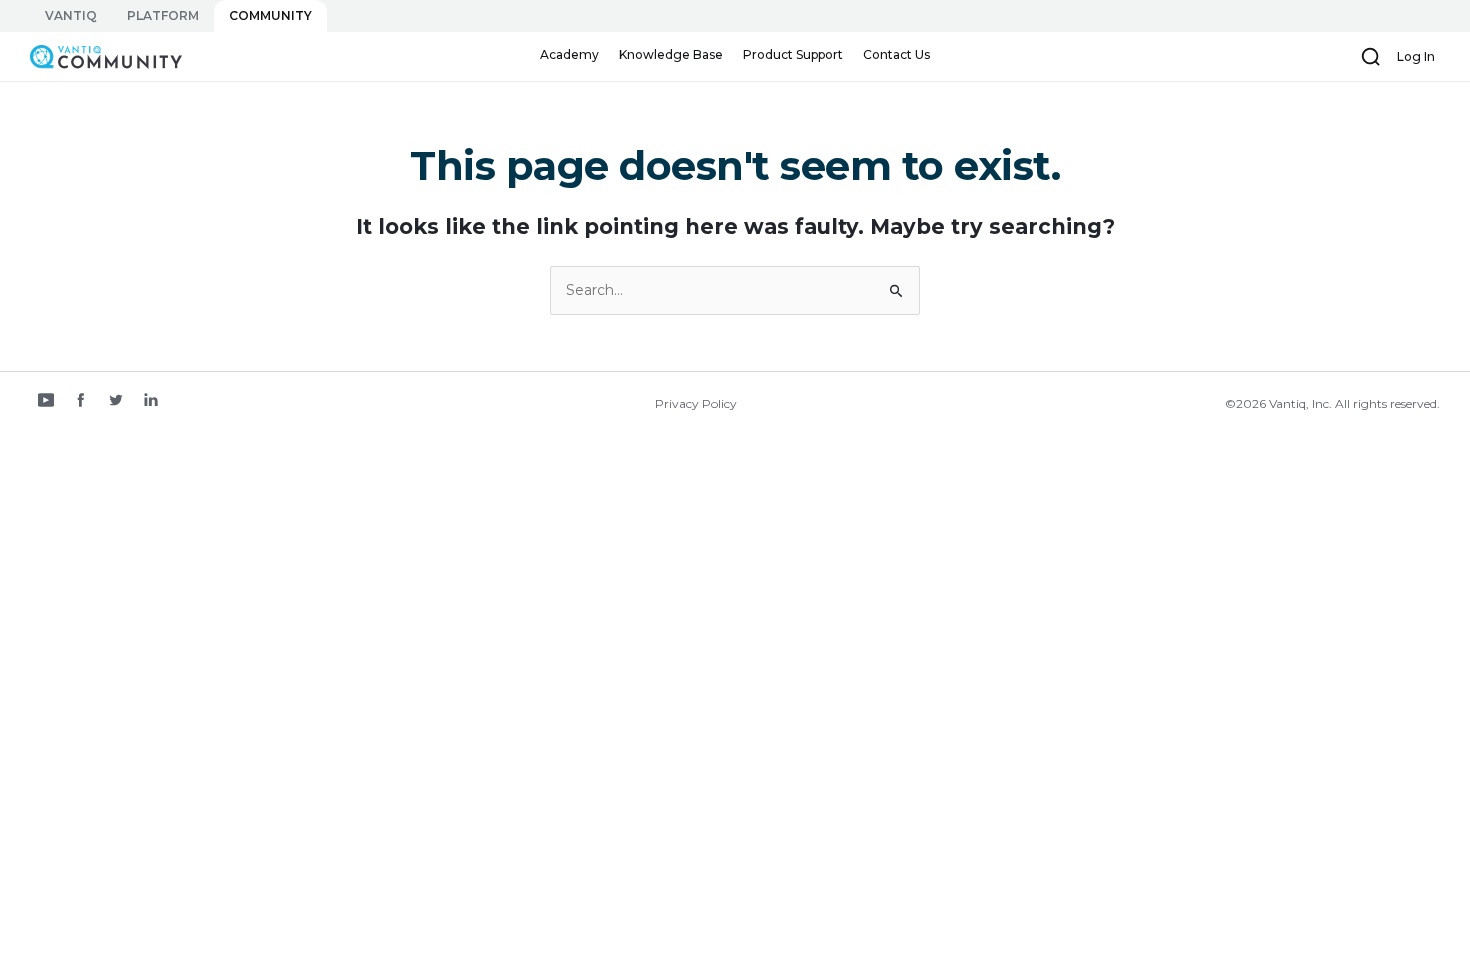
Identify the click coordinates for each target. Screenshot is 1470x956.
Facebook (81, 402)
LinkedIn (151, 402)
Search (1371, 57)
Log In (1416, 56)
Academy (569, 54)
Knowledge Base (671, 54)
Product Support (793, 54)
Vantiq (71, 15)
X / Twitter (116, 402)
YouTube (46, 402)
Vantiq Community (96, 56)
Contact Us (896, 54)
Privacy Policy (696, 403)
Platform (163, 15)
